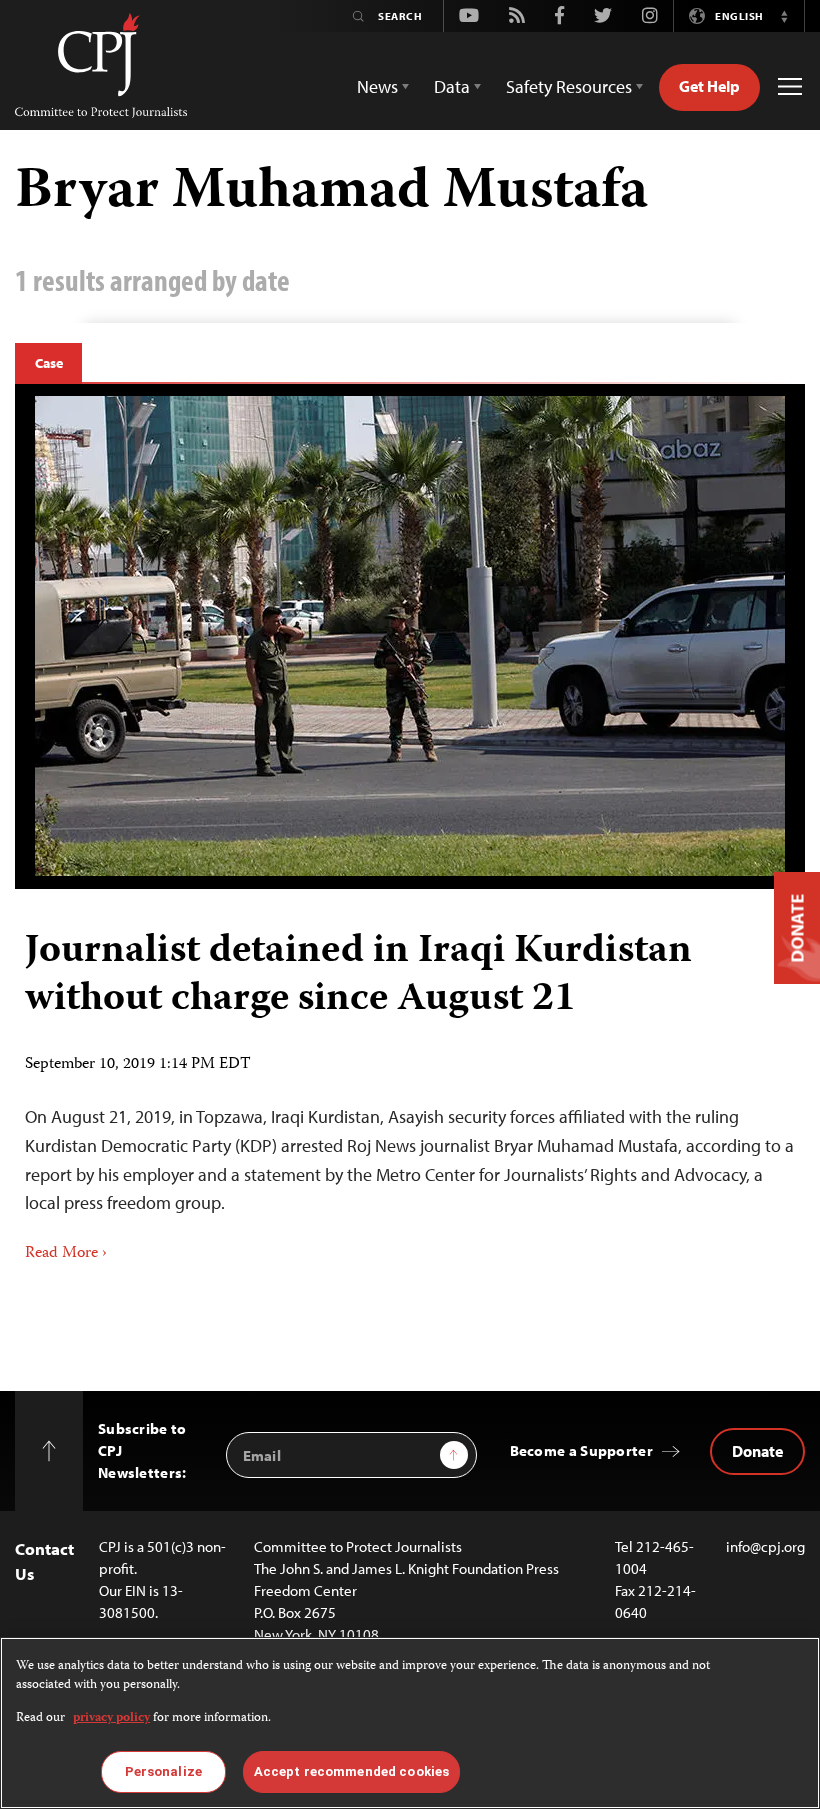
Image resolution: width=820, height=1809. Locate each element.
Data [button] (452, 86)
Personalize (163, 1771)
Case (48, 363)
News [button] (377, 86)
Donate (757, 1451)
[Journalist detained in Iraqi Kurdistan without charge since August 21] (410, 636)
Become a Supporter (581, 1450)
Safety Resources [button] (569, 86)
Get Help (709, 86)
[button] (784, 16)
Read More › (66, 1254)
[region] (410, 1723)
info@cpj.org (765, 1546)
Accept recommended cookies (351, 1771)
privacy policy (111, 1718)
